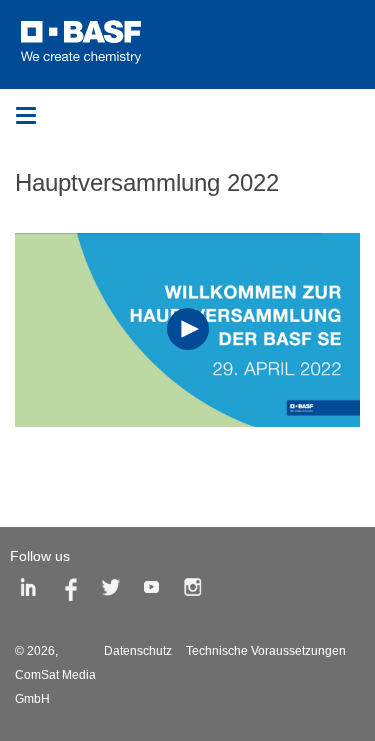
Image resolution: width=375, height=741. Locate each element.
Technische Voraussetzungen (266, 651)
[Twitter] (111, 591)
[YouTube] (152, 591)
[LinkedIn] (29, 591)
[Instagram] (193, 591)
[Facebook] (70, 591)
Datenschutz (138, 651)
